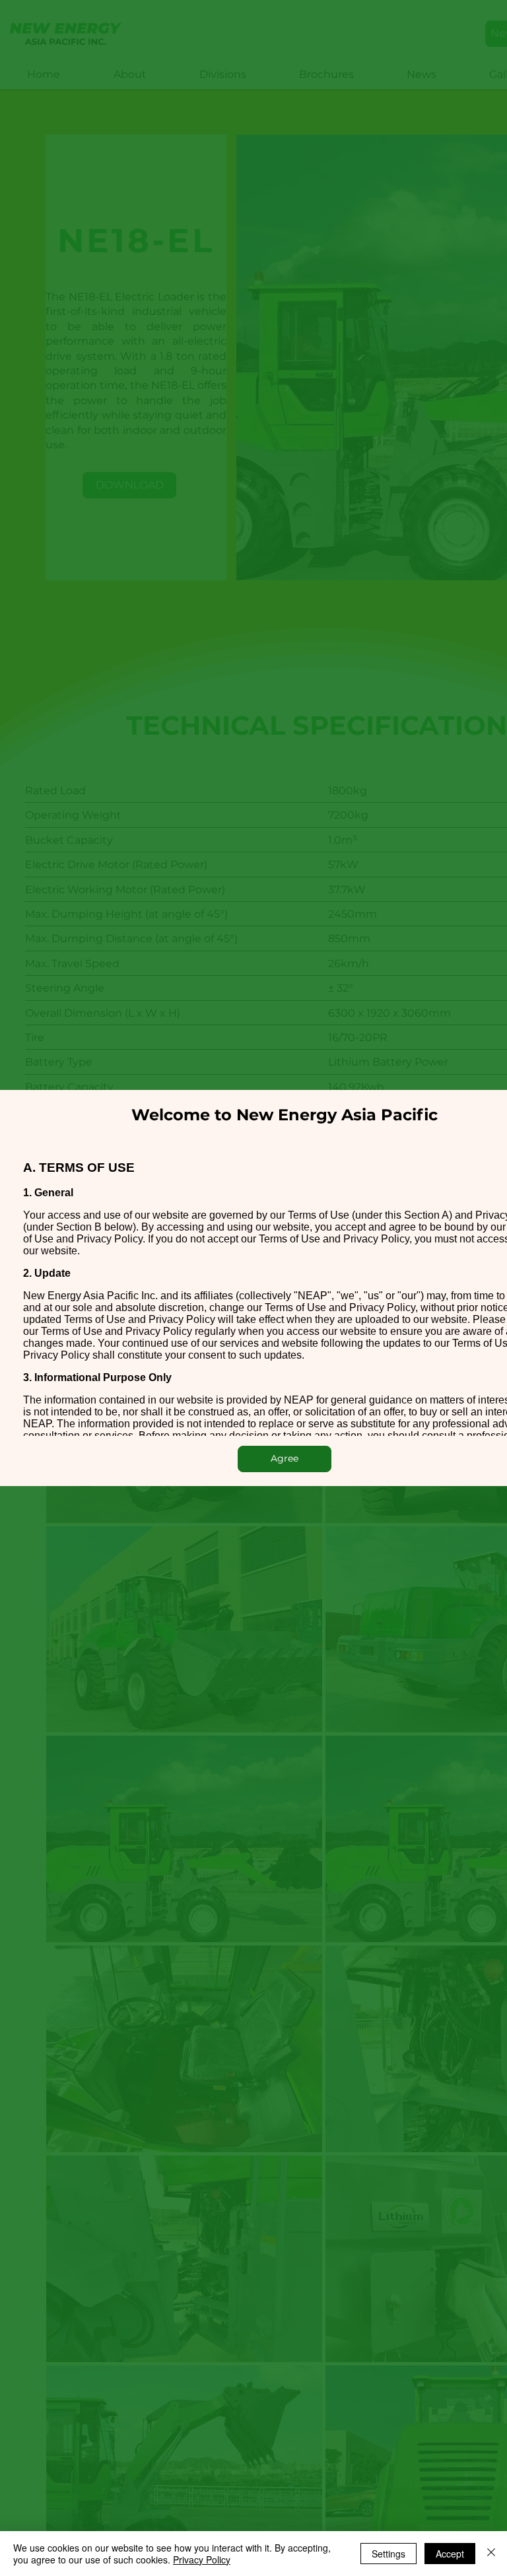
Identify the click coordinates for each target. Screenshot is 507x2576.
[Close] (491, 2554)
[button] (285, 1459)
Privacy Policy (202, 2559)
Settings (389, 2554)
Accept (450, 2554)
